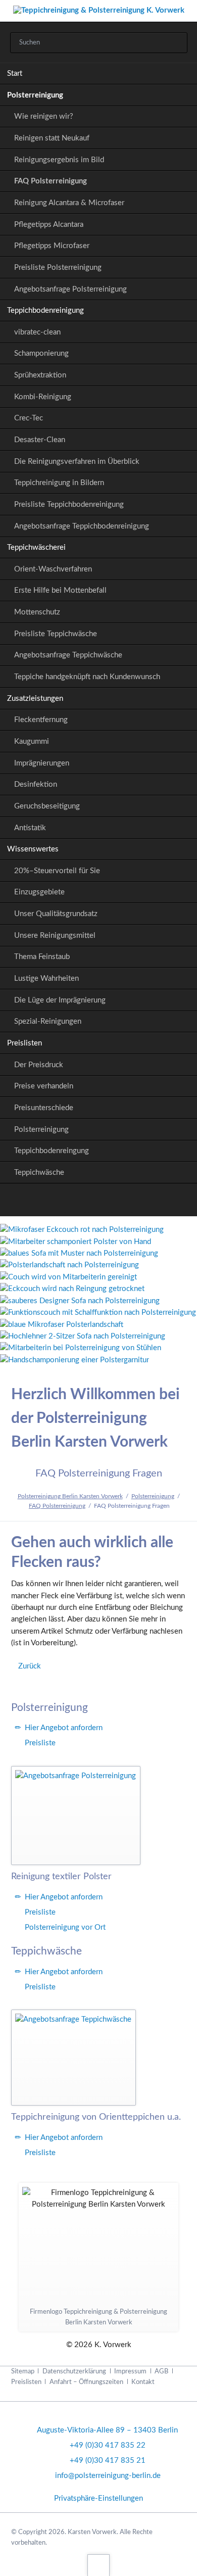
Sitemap (23, 2371)
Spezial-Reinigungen (48, 1021)
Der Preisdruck (39, 1065)
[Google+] (75, 1202)
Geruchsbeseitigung (47, 806)
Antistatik (30, 828)
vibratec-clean (37, 332)
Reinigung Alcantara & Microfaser (69, 203)
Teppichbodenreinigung (45, 311)
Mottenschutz (37, 612)
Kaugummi (32, 742)
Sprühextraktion (40, 375)
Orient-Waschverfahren (53, 569)
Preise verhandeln (44, 1086)
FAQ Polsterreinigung (51, 181)
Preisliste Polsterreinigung (58, 268)
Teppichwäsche (39, 1173)
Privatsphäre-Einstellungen (98, 2498)
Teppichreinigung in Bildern (59, 483)
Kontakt (143, 2382)
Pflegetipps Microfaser (52, 246)
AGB (161, 2371)
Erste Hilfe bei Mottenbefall (60, 590)
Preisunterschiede (44, 1108)
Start (15, 74)
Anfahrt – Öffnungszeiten (86, 2382)
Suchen (176, 43)
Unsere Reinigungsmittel (55, 936)
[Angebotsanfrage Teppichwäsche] (73, 2057)
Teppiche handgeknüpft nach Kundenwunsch (87, 677)
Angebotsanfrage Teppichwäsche (68, 655)
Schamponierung (41, 353)
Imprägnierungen (42, 763)
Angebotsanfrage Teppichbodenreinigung (82, 526)
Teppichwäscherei (36, 547)
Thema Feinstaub (42, 957)
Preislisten (24, 1043)
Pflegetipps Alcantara (49, 225)
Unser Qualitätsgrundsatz (56, 914)
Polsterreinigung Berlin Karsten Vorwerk (70, 1496)
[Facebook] (99, 1202)
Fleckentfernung (41, 720)
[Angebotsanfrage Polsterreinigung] (76, 1816)
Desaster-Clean (40, 440)
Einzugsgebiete (39, 892)
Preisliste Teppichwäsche (56, 634)
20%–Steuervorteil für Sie (57, 871)
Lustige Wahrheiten (46, 979)
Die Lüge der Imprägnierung (60, 1000)
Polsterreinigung (35, 95)
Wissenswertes (33, 849)
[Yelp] (122, 1202)
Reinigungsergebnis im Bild (59, 160)
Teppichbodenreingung (52, 1151)
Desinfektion (36, 784)
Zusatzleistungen (35, 699)
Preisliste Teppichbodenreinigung (69, 505)
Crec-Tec (29, 418)
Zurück (30, 1666)
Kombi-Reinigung (43, 397)
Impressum (130, 2371)
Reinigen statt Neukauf (52, 138)
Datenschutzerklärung (74, 2371)
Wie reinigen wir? (44, 116)
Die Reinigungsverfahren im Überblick (77, 462)
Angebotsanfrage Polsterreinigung (70, 289)
